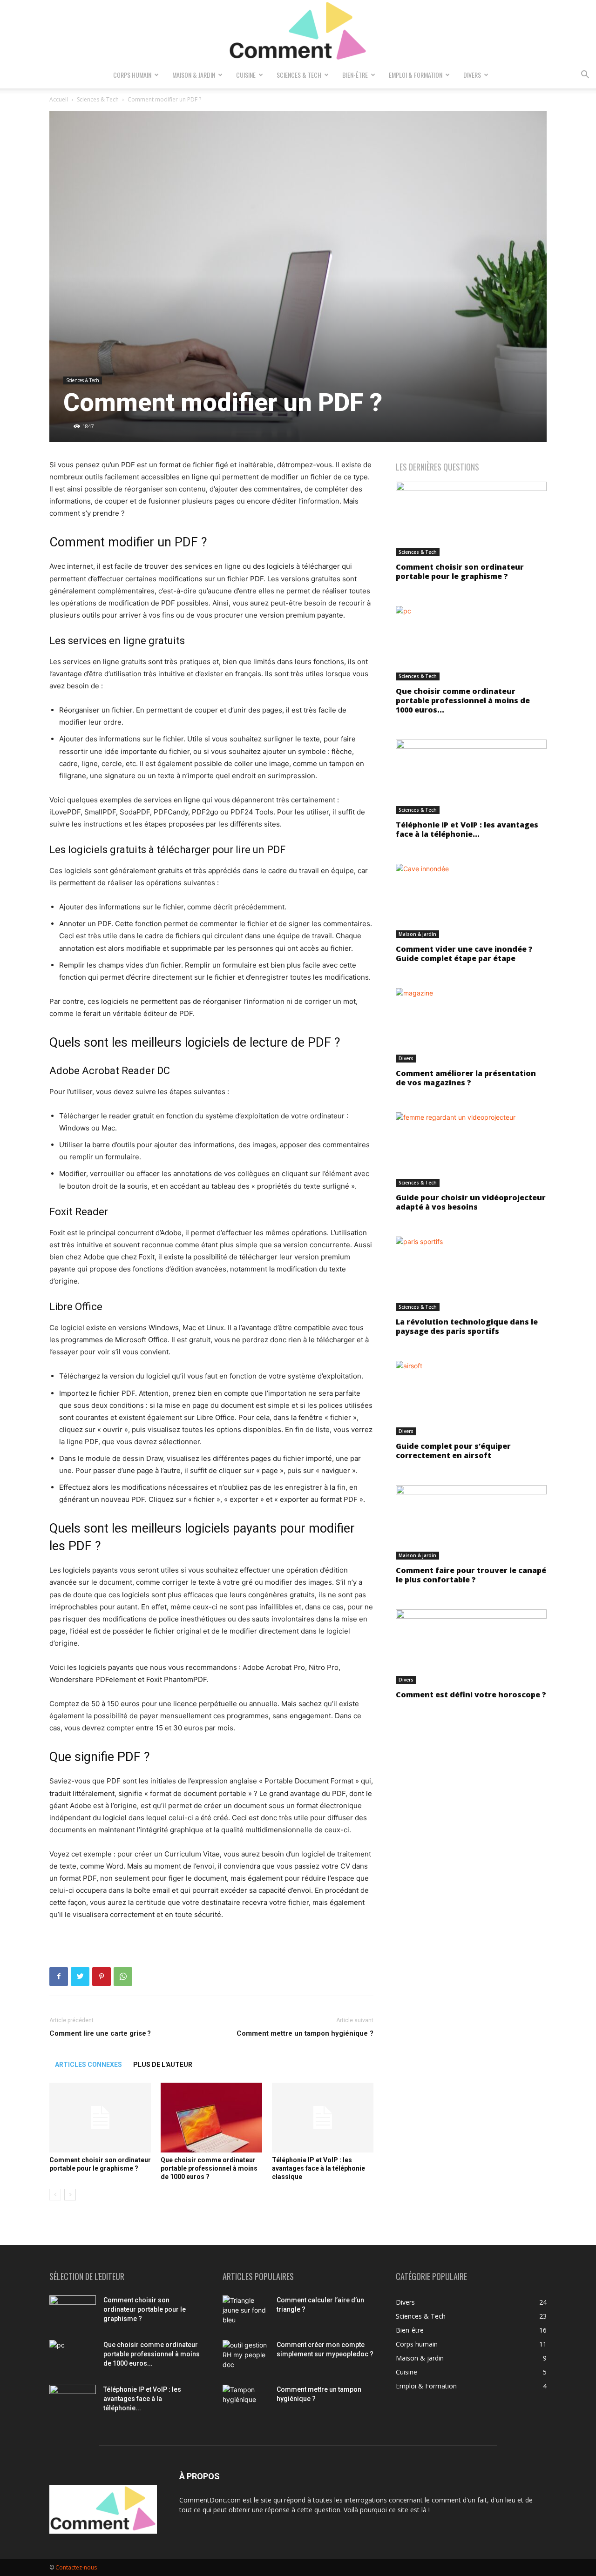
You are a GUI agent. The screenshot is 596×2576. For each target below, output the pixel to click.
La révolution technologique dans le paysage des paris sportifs (467, 1326)
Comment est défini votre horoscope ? (471, 1695)
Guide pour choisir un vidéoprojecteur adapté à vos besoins (471, 1202)
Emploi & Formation (416, 75)
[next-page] (70, 2195)
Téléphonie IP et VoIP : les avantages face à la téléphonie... (467, 829)
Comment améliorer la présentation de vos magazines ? (466, 1078)
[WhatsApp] (123, 1977)
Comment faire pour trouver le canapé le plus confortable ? (471, 1575)
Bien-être (355, 75)
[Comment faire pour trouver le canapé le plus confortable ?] (471, 1522)
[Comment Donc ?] (298, 32)
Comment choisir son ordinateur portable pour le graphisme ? (460, 572)
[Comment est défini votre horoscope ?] (471, 1647)
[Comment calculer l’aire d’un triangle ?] (246, 2312)
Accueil (59, 99)
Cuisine (246, 75)
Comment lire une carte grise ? (100, 2033)
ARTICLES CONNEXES (88, 2065)
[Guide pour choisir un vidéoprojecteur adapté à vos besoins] (471, 1150)
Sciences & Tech (299, 75)
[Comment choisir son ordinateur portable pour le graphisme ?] (100, 2118)
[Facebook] (59, 1977)
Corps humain (132, 75)
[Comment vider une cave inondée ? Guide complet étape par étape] (471, 901)
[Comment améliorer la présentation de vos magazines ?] (471, 1025)
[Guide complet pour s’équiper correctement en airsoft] (471, 1398)
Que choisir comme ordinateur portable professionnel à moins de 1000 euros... (463, 700)
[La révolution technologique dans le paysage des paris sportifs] (471, 1274)
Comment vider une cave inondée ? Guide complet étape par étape (464, 954)
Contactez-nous (76, 2567)
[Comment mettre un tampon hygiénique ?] (246, 2401)
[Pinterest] (102, 1977)
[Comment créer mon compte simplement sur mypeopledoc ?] (246, 2356)
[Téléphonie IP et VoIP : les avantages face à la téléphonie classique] (323, 2118)
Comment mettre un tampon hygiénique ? (305, 2033)
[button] (585, 76)
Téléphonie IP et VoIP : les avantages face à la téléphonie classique (318, 2168)
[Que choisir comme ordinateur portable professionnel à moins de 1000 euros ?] (211, 2118)
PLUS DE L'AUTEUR (163, 2065)
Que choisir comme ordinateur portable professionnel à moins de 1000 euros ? (209, 2168)
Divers (472, 75)
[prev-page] (55, 2195)
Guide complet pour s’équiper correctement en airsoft (453, 1451)
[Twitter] (80, 1977)
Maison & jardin (194, 75)
